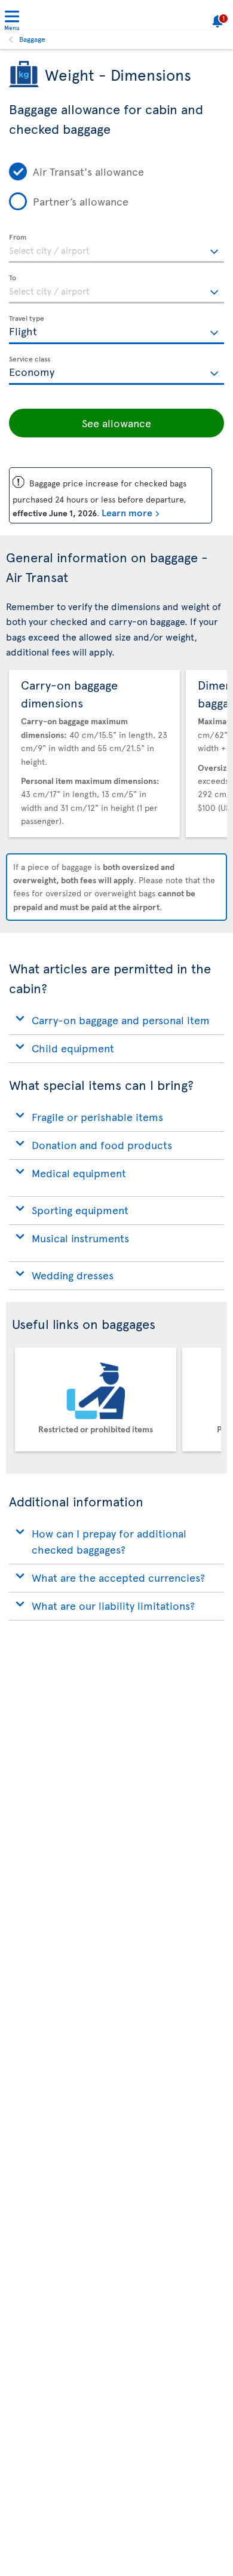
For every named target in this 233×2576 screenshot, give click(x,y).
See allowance (116, 423)
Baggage (32, 39)
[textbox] (116, 249)
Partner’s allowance (81, 201)
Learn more (127, 512)
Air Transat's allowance (88, 171)
